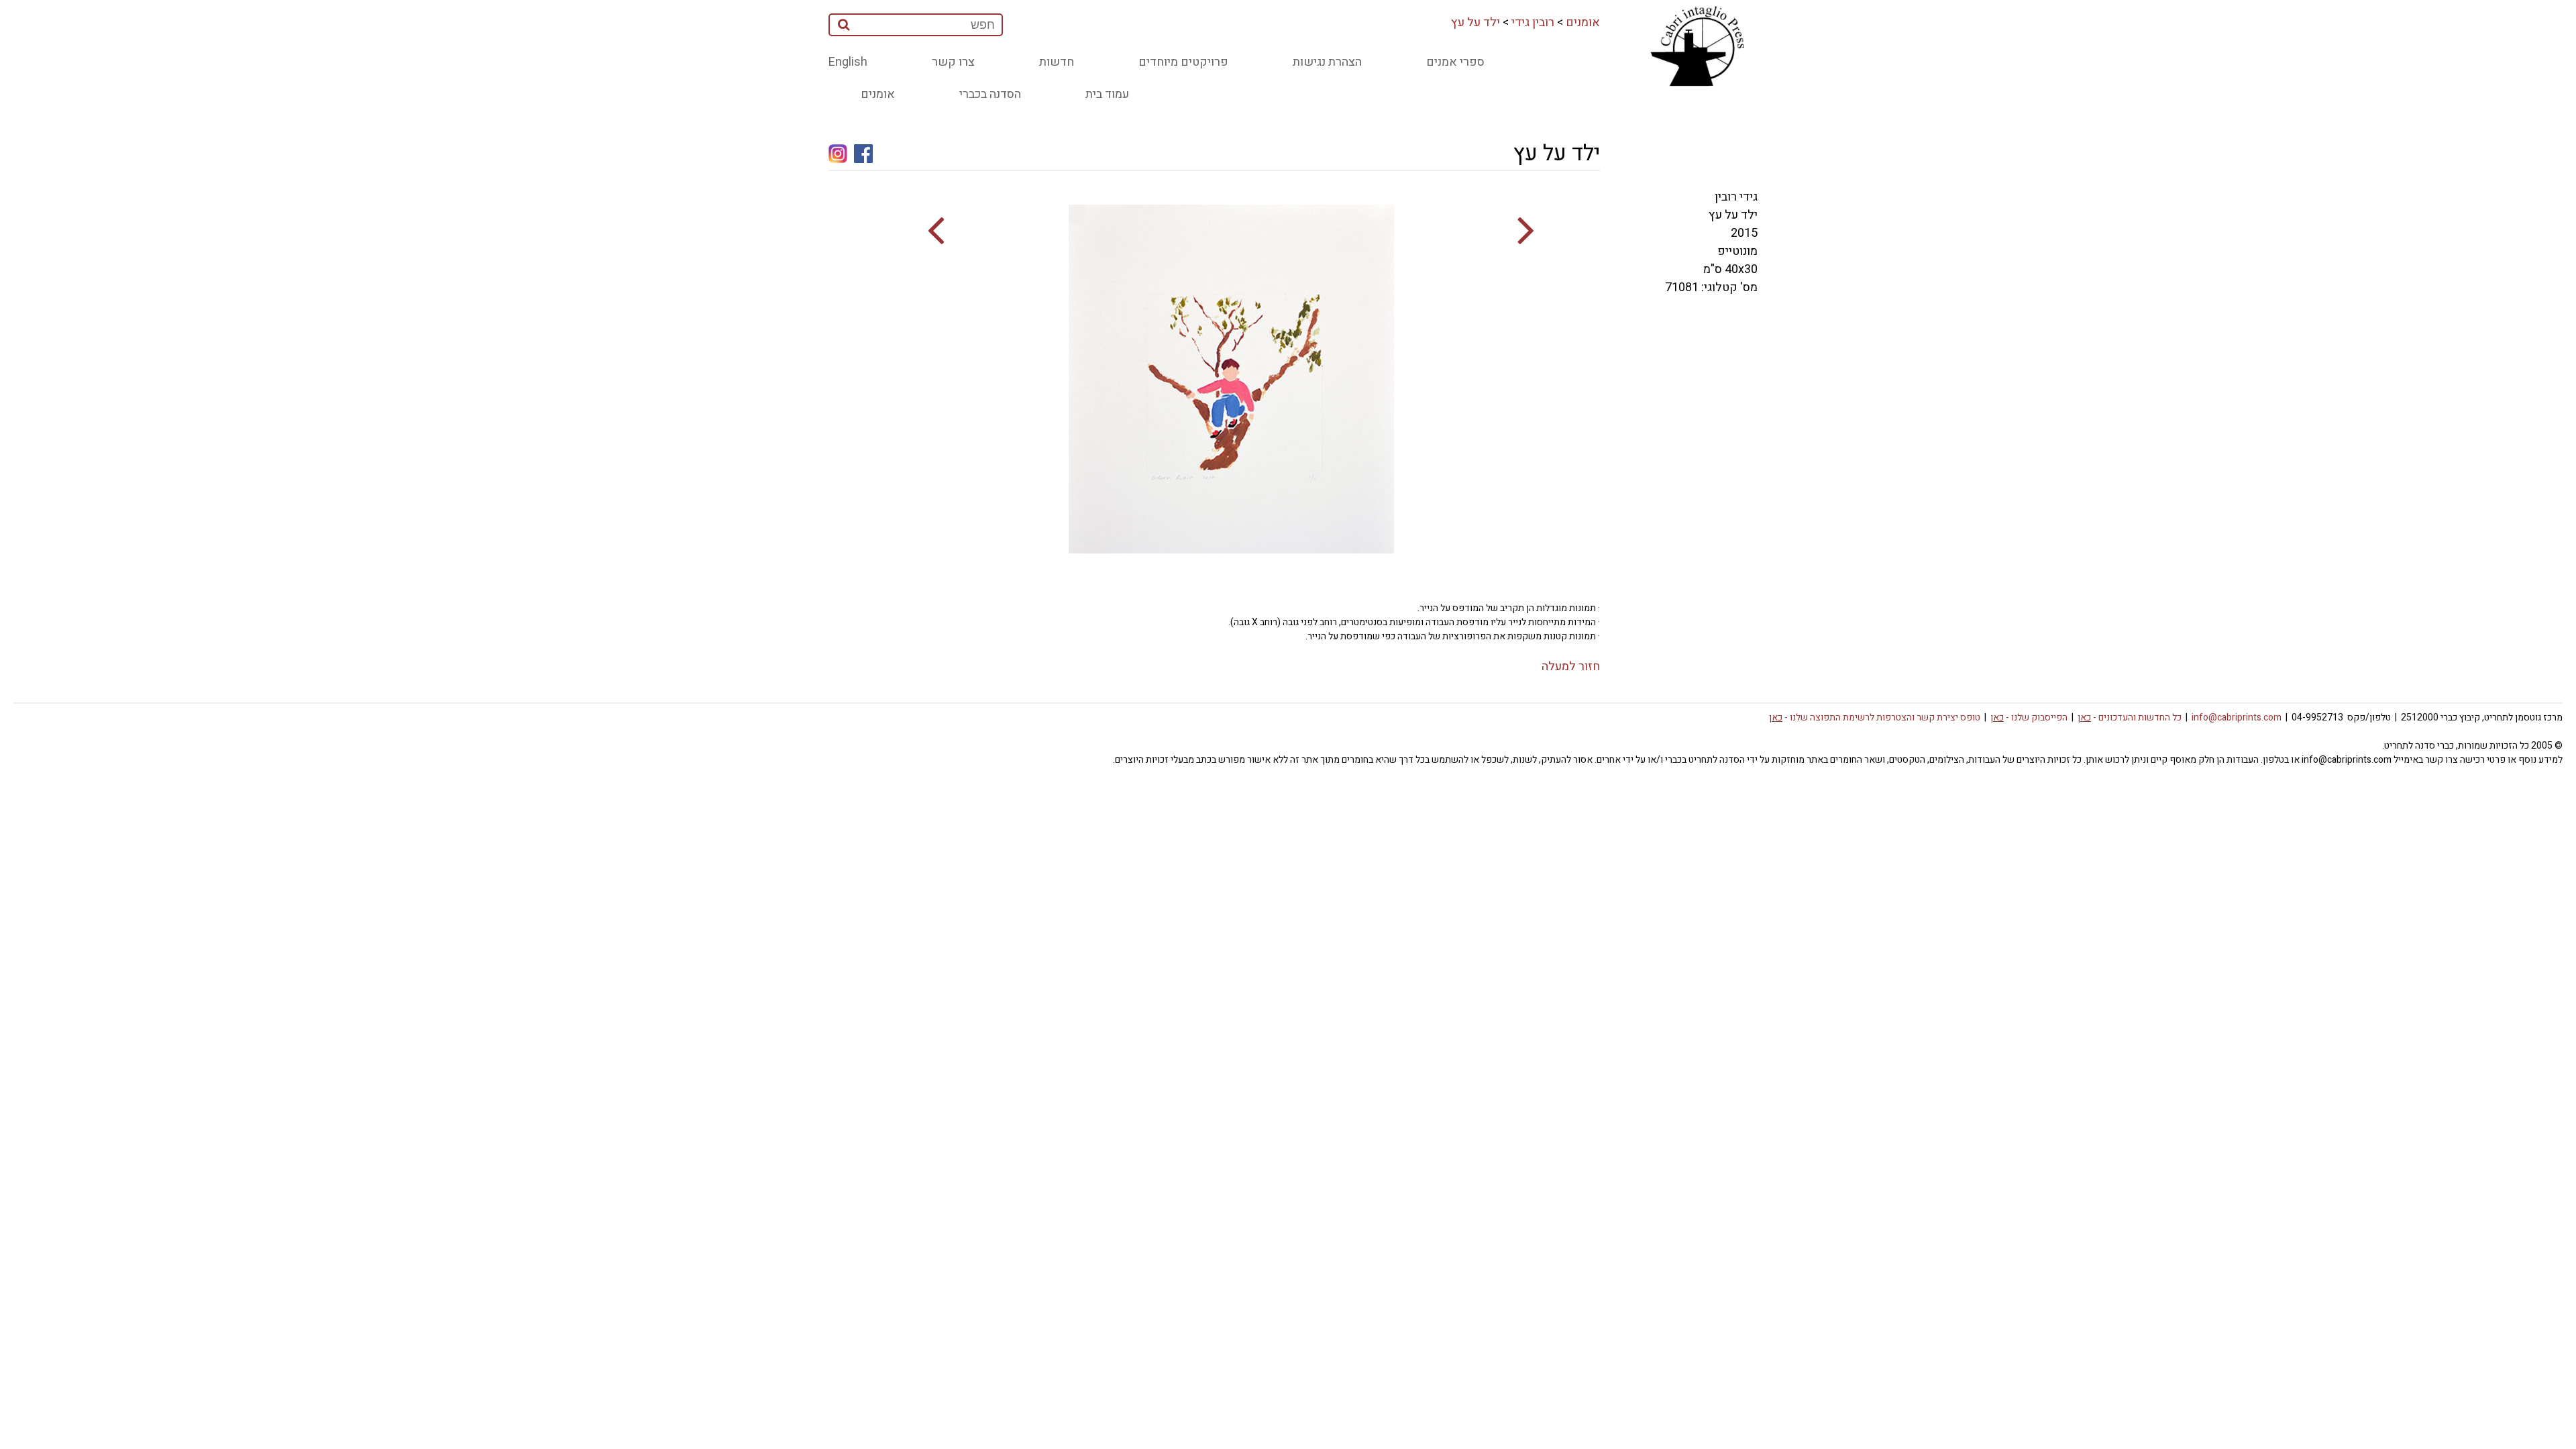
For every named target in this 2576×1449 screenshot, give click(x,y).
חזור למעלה (1571, 666)
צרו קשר (953, 62)
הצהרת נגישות (1327, 62)
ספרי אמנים (1455, 62)
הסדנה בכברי (990, 94)
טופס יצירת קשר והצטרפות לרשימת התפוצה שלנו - (1875, 717)
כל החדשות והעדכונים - (2130, 717)
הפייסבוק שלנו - (2029, 717)
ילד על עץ (1475, 22)
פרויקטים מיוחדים (1183, 62)
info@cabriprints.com (2237, 717)
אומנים (1583, 22)
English (848, 62)
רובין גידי (1533, 22)
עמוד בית (1107, 94)
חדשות (1057, 62)
